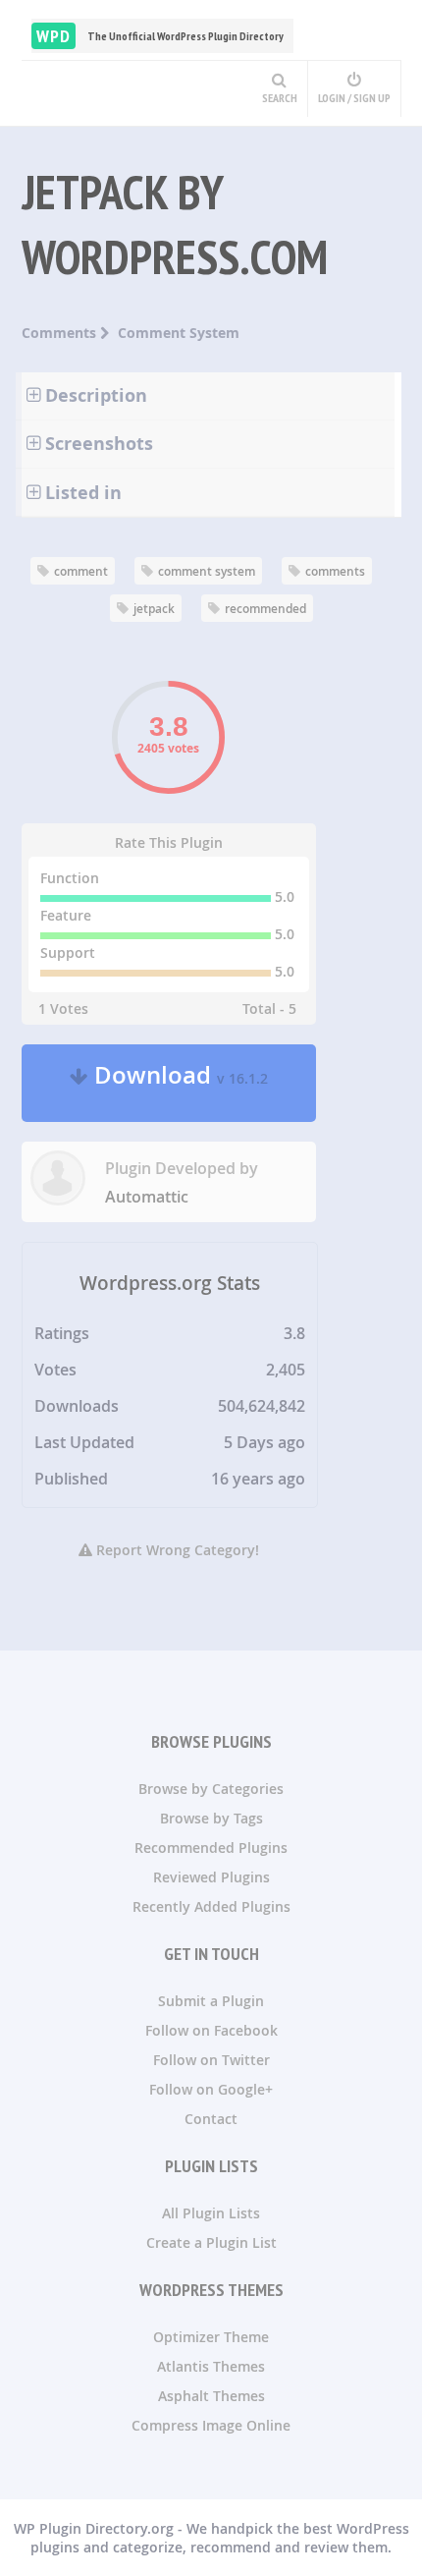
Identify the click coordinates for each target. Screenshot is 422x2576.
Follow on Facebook (211, 2030)
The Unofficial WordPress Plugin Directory (160, 36)
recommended (265, 609)
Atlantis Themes (211, 2366)
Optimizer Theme (211, 2337)
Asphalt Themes (211, 2396)
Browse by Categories (211, 1789)
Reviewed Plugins (211, 1877)
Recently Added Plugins (211, 1906)
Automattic (147, 1197)
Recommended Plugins (211, 1848)
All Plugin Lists (211, 2213)
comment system (207, 571)
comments (335, 571)
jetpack (154, 609)
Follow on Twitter (211, 2060)
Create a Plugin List (211, 2242)
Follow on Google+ (211, 2089)
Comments (61, 333)
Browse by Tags (211, 1818)
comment (81, 571)
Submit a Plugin (211, 2001)
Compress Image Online (211, 2425)
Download (178, 1083)
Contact (211, 2119)
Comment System (179, 333)
